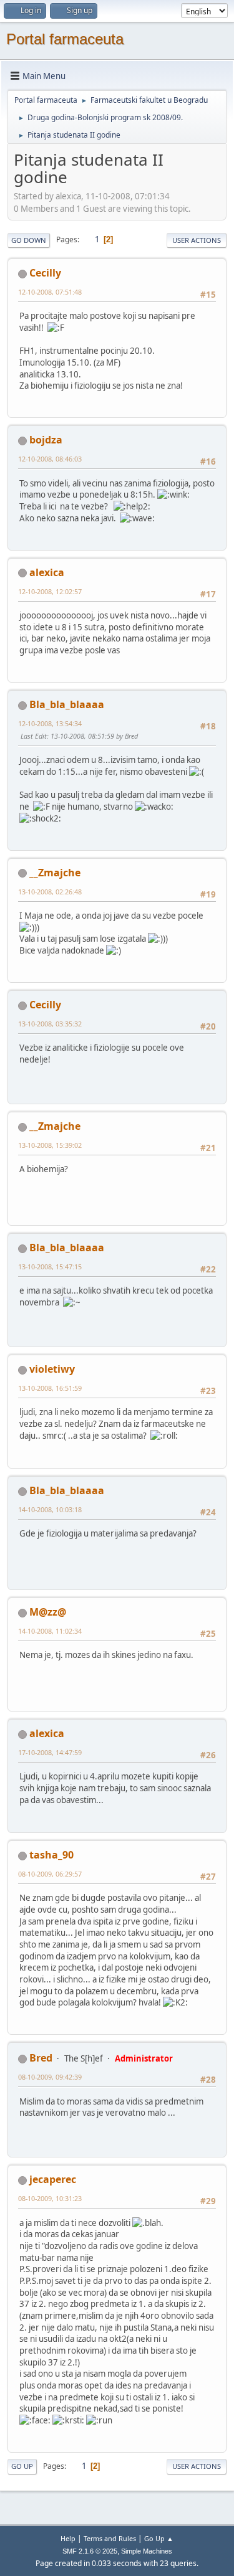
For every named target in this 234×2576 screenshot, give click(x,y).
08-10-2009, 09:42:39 (50, 2077)
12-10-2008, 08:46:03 (50, 459)
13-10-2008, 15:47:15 (50, 1267)
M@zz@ (48, 1612)
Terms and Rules (110, 2538)
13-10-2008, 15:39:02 (50, 1145)
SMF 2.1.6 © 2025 (90, 2551)
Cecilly (45, 273)
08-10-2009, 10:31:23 (50, 2198)
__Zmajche (55, 873)
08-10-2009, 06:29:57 (50, 1874)
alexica (47, 572)
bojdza (46, 440)
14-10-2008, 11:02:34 (50, 1631)
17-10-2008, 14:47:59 (50, 1752)
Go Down (29, 240)
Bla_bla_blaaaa (67, 704)
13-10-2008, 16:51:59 (50, 1388)
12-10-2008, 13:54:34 (50, 723)
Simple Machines (147, 2551)
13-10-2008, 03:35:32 (50, 1024)
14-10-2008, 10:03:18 (50, 1509)
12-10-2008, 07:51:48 (50, 292)
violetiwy (52, 1369)
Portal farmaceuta (65, 39)
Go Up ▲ (159, 2538)
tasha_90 (51, 1855)
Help (68, 2538)
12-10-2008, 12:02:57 (50, 591)
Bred (41, 2058)
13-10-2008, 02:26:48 (50, 892)
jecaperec (53, 2179)
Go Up (22, 2466)
